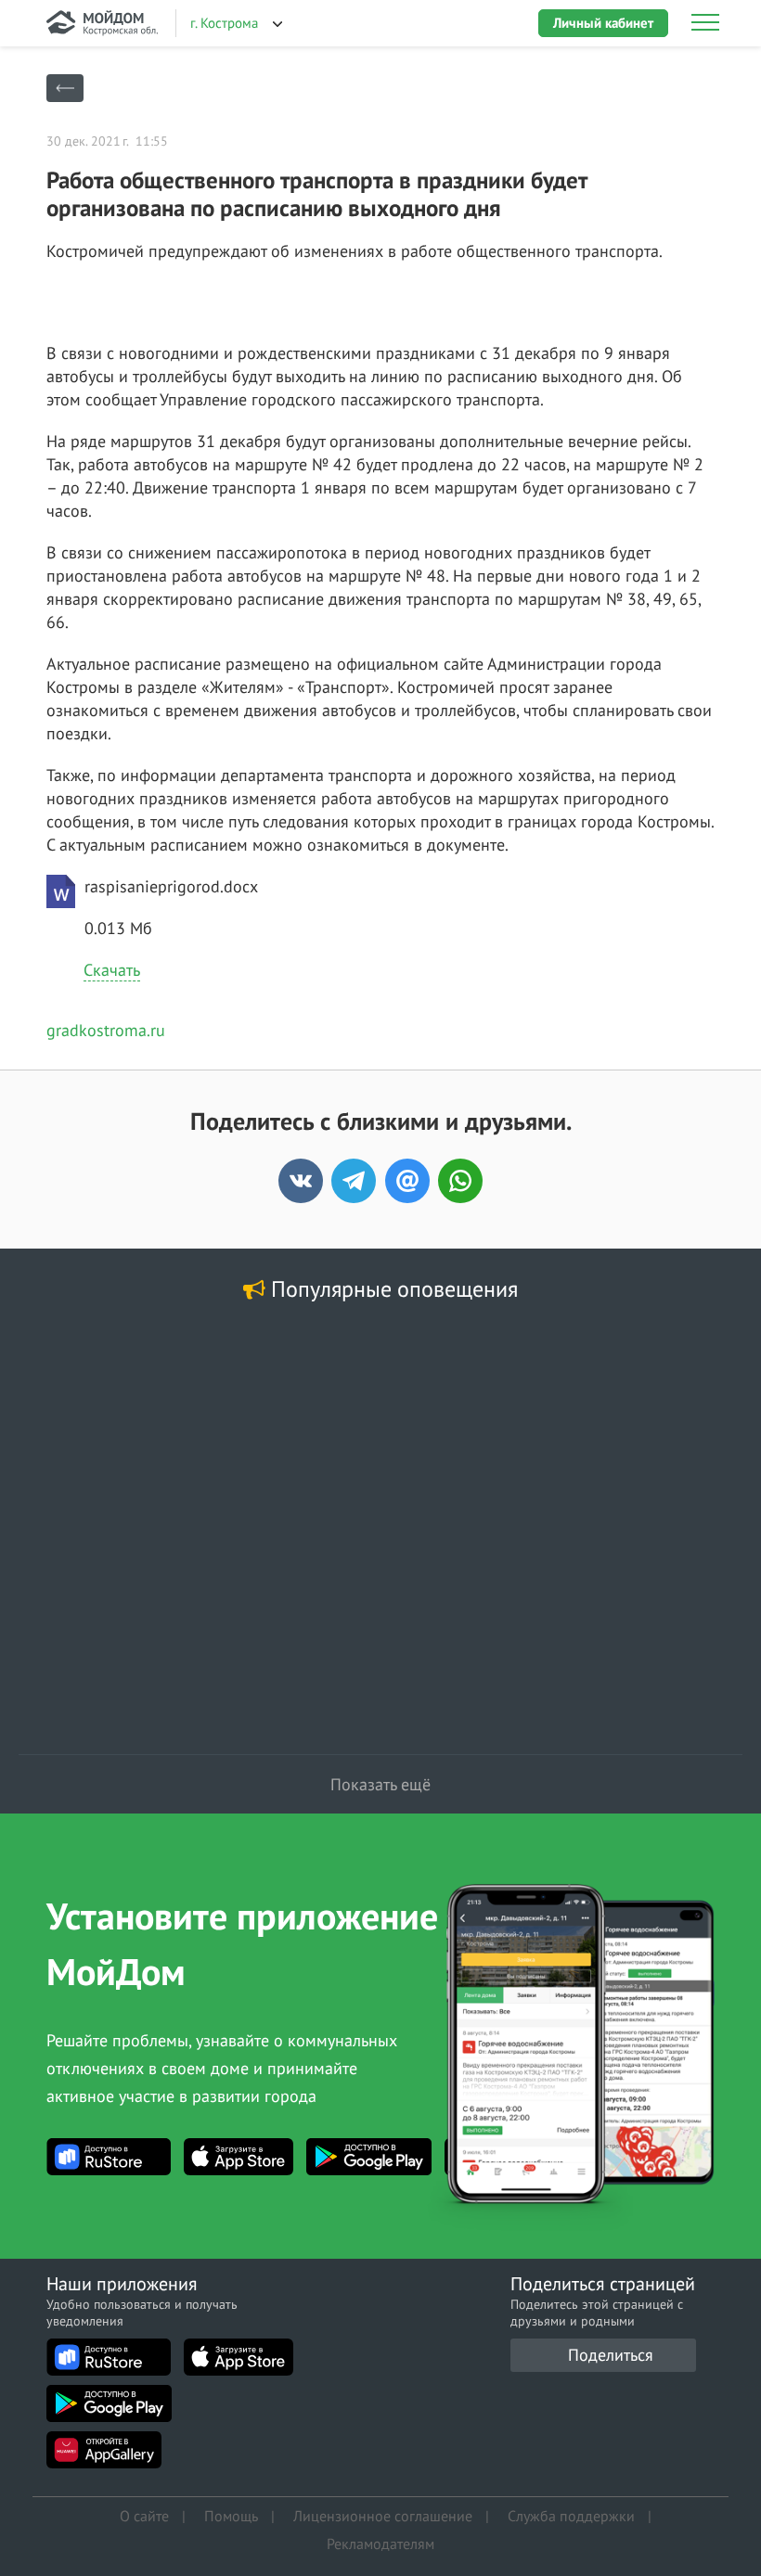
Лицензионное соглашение (383, 2516)
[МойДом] (102, 23)
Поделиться (611, 2355)
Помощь (231, 2516)
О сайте (144, 2516)
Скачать (112, 970)
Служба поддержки (571, 2516)
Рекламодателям (380, 2544)
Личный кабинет (603, 23)
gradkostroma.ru (106, 1030)
